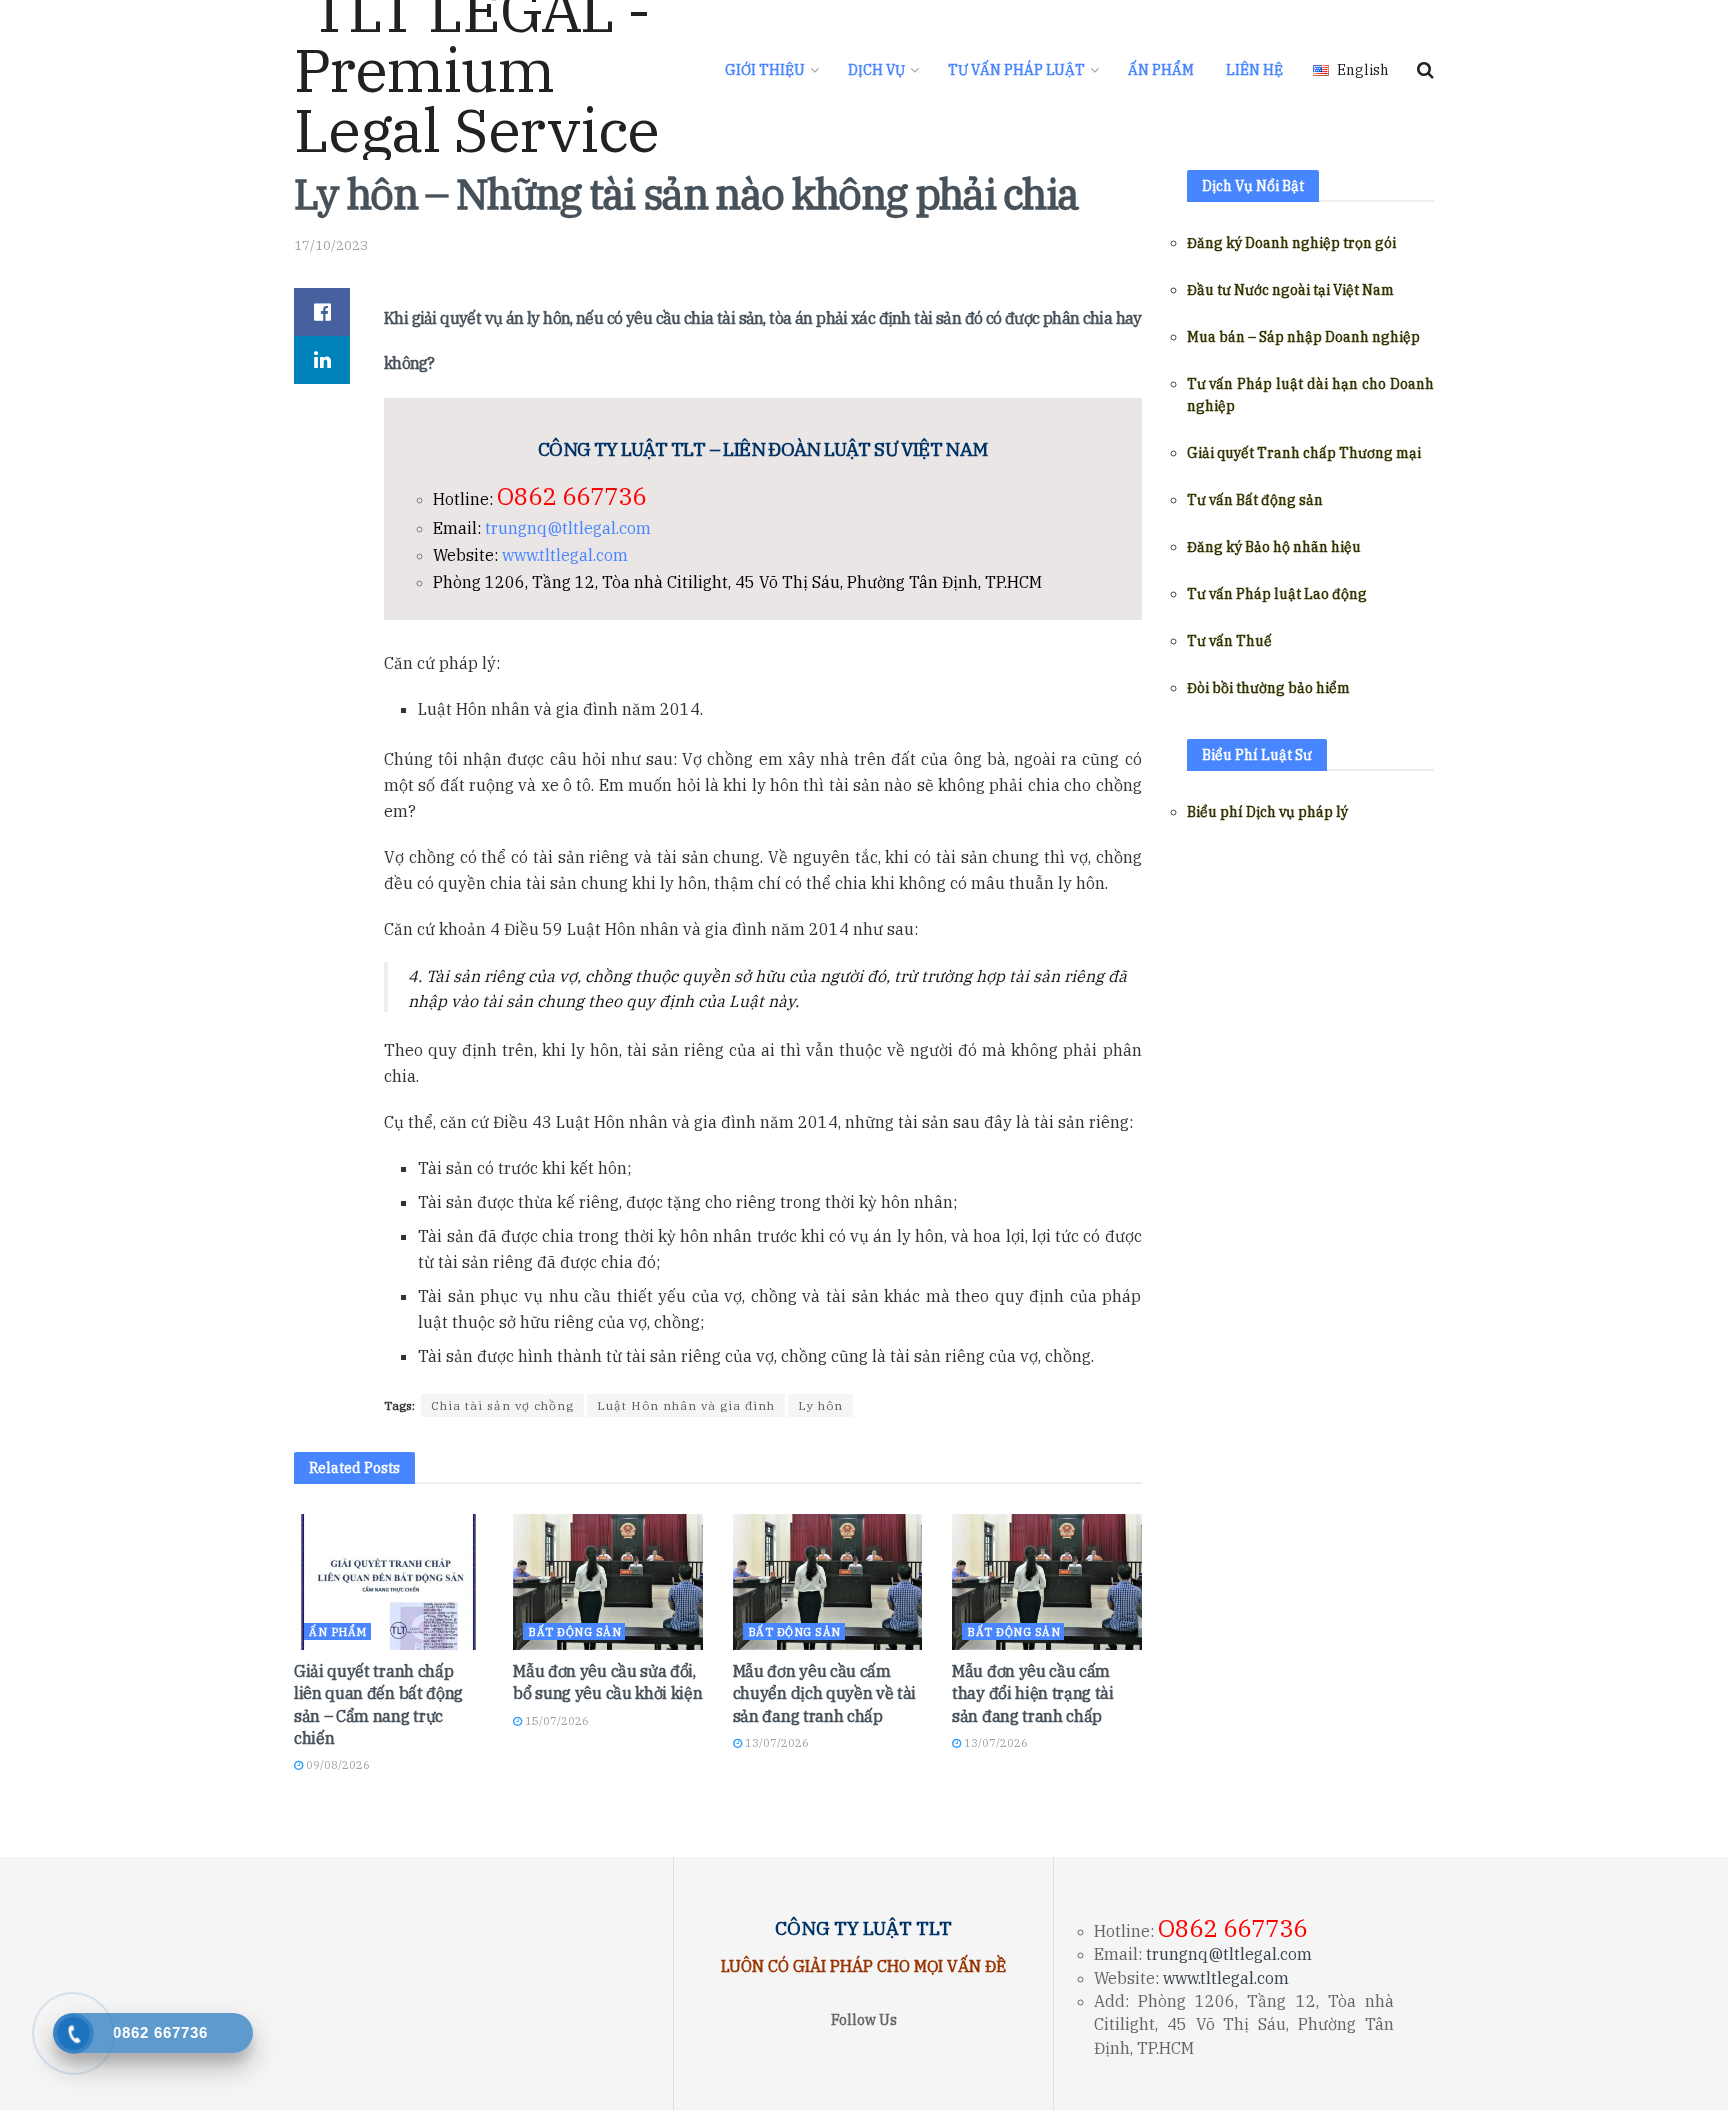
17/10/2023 (331, 245)
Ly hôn (820, 1405)
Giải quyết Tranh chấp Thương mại (1304, 453)
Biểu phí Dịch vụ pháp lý (1267, 812)
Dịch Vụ (876, 70)
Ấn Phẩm (1161, 70)
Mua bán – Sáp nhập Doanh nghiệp (1303, 337)
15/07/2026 (555, 1721)
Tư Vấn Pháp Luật (1016, 70)
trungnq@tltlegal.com (568, 528)
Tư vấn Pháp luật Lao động (1277, 594)
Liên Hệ (1254, 70)
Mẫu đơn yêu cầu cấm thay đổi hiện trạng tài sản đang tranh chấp (1033, 1693)
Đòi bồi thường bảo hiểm (1268, 688)
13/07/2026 (775, 1743)
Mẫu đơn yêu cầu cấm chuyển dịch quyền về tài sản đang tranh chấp (824, 1693)
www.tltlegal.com (565, 555)
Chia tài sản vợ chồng (502, 1405)
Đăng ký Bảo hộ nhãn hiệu (1274, 547)
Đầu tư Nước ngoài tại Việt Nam (1290, 290)
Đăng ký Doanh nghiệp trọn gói (1291, 243)
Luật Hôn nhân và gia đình (686, 1405)
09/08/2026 (336, 1765)
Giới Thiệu (765, 70)
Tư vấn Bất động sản (1255, 500)
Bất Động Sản (574, 1632)
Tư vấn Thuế (1229, 641)
